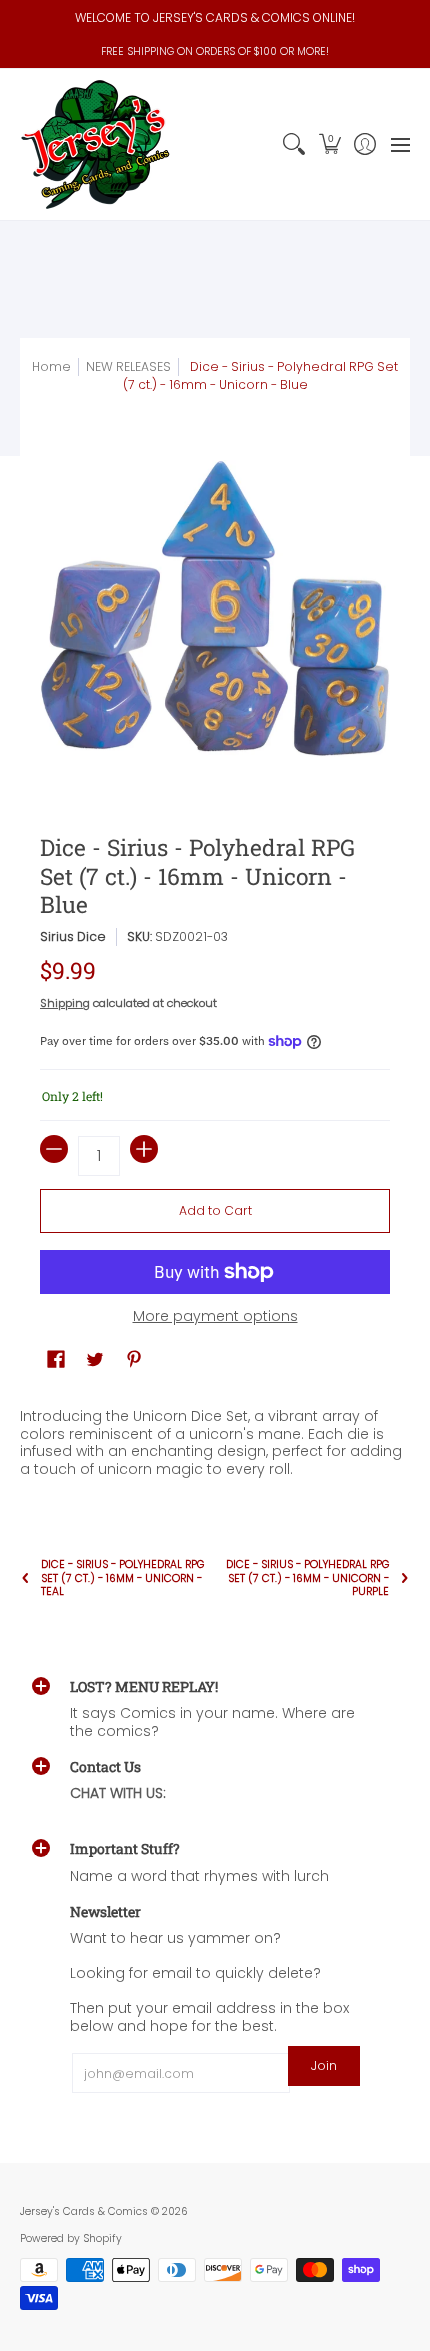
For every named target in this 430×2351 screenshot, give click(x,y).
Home (51, 366)
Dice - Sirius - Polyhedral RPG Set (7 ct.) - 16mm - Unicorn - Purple (307, 1577)
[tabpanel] (215, 1438)
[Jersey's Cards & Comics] (95, 144)
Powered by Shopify (71, 2238)
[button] (329, 144)
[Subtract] (54, 1149)
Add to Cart (215, 1210)
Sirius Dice (73, 936)
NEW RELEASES (128, 366)
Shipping (65, 1003)
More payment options (215, 1317)
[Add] (144, 1149)
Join (324, 2065)
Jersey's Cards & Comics (84, 2211)
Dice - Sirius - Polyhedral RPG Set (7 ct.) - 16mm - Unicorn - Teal (122, 1577)
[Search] (294, 144)
